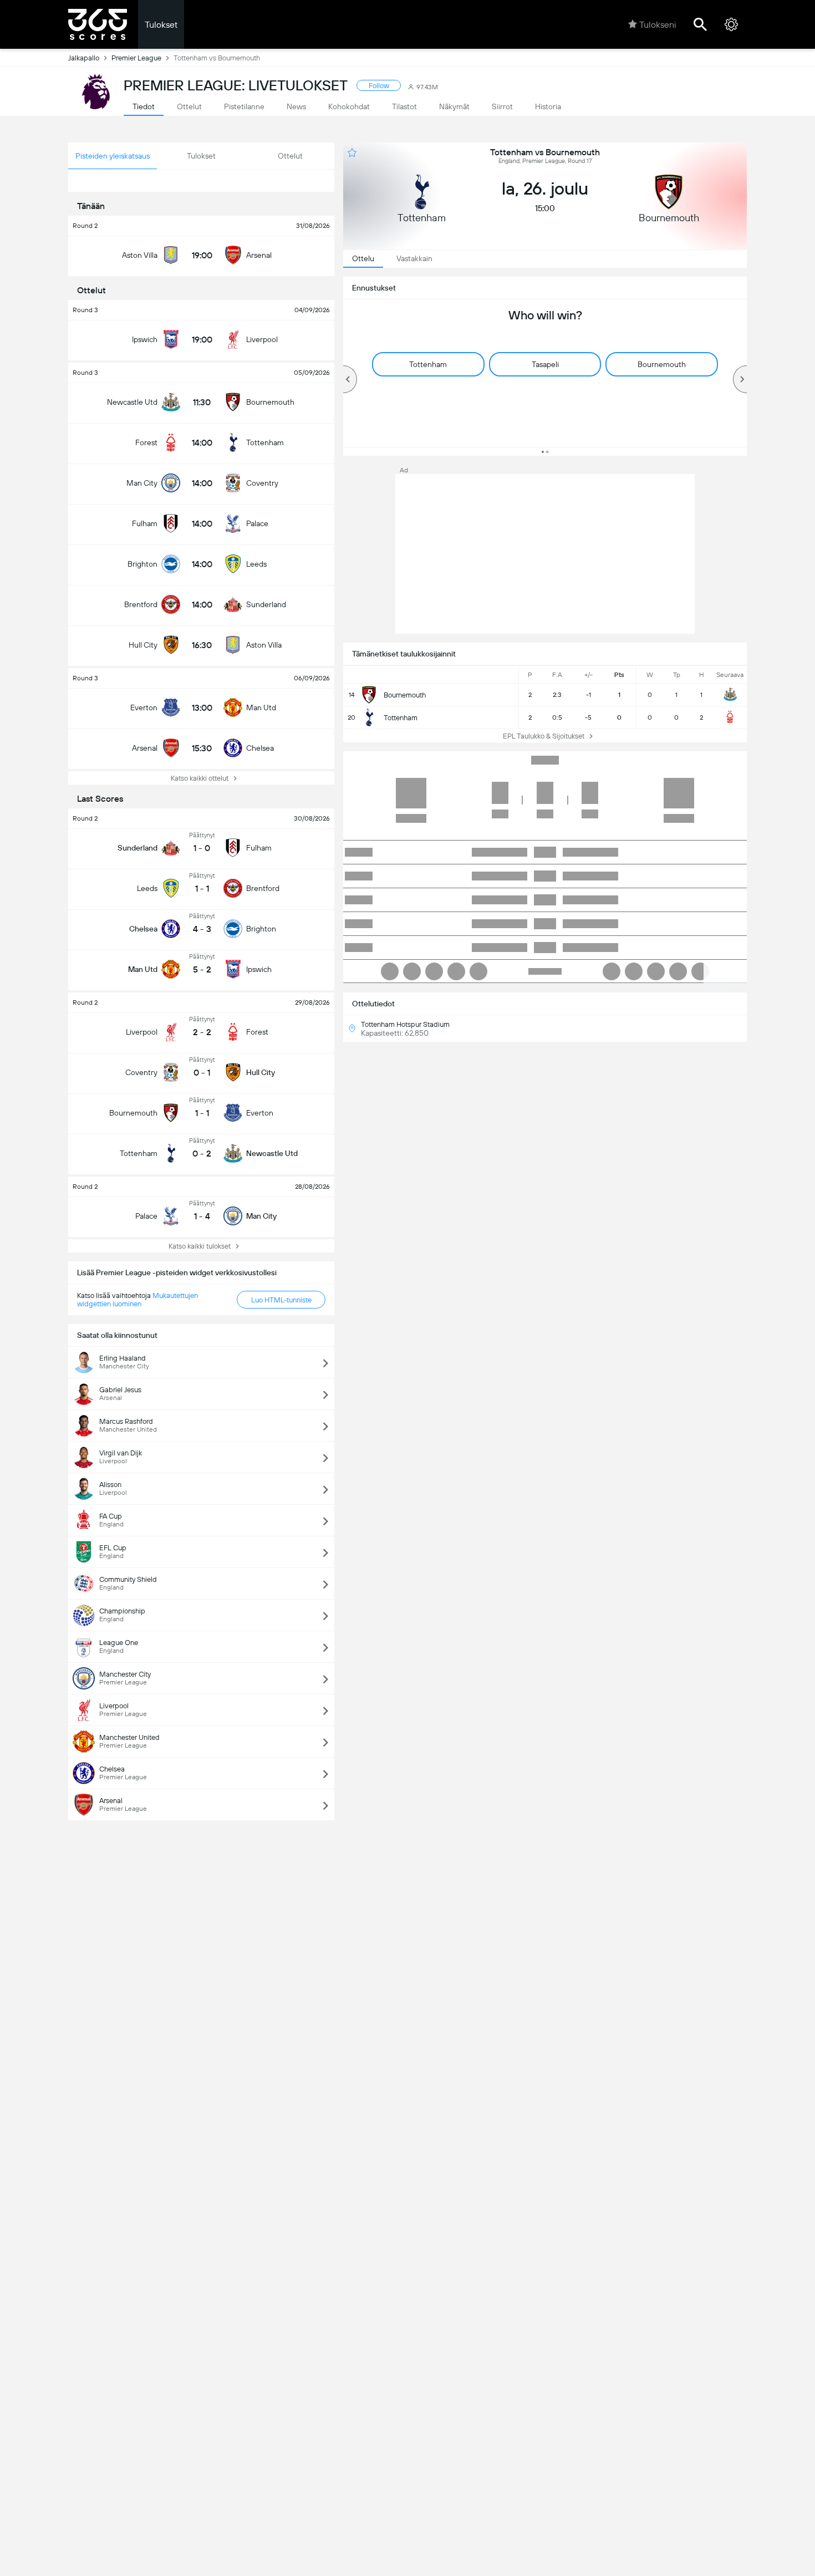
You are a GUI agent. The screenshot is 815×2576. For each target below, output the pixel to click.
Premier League (136, 58)
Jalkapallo (84, 58)
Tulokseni (658, 25)
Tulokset (161, 25)
